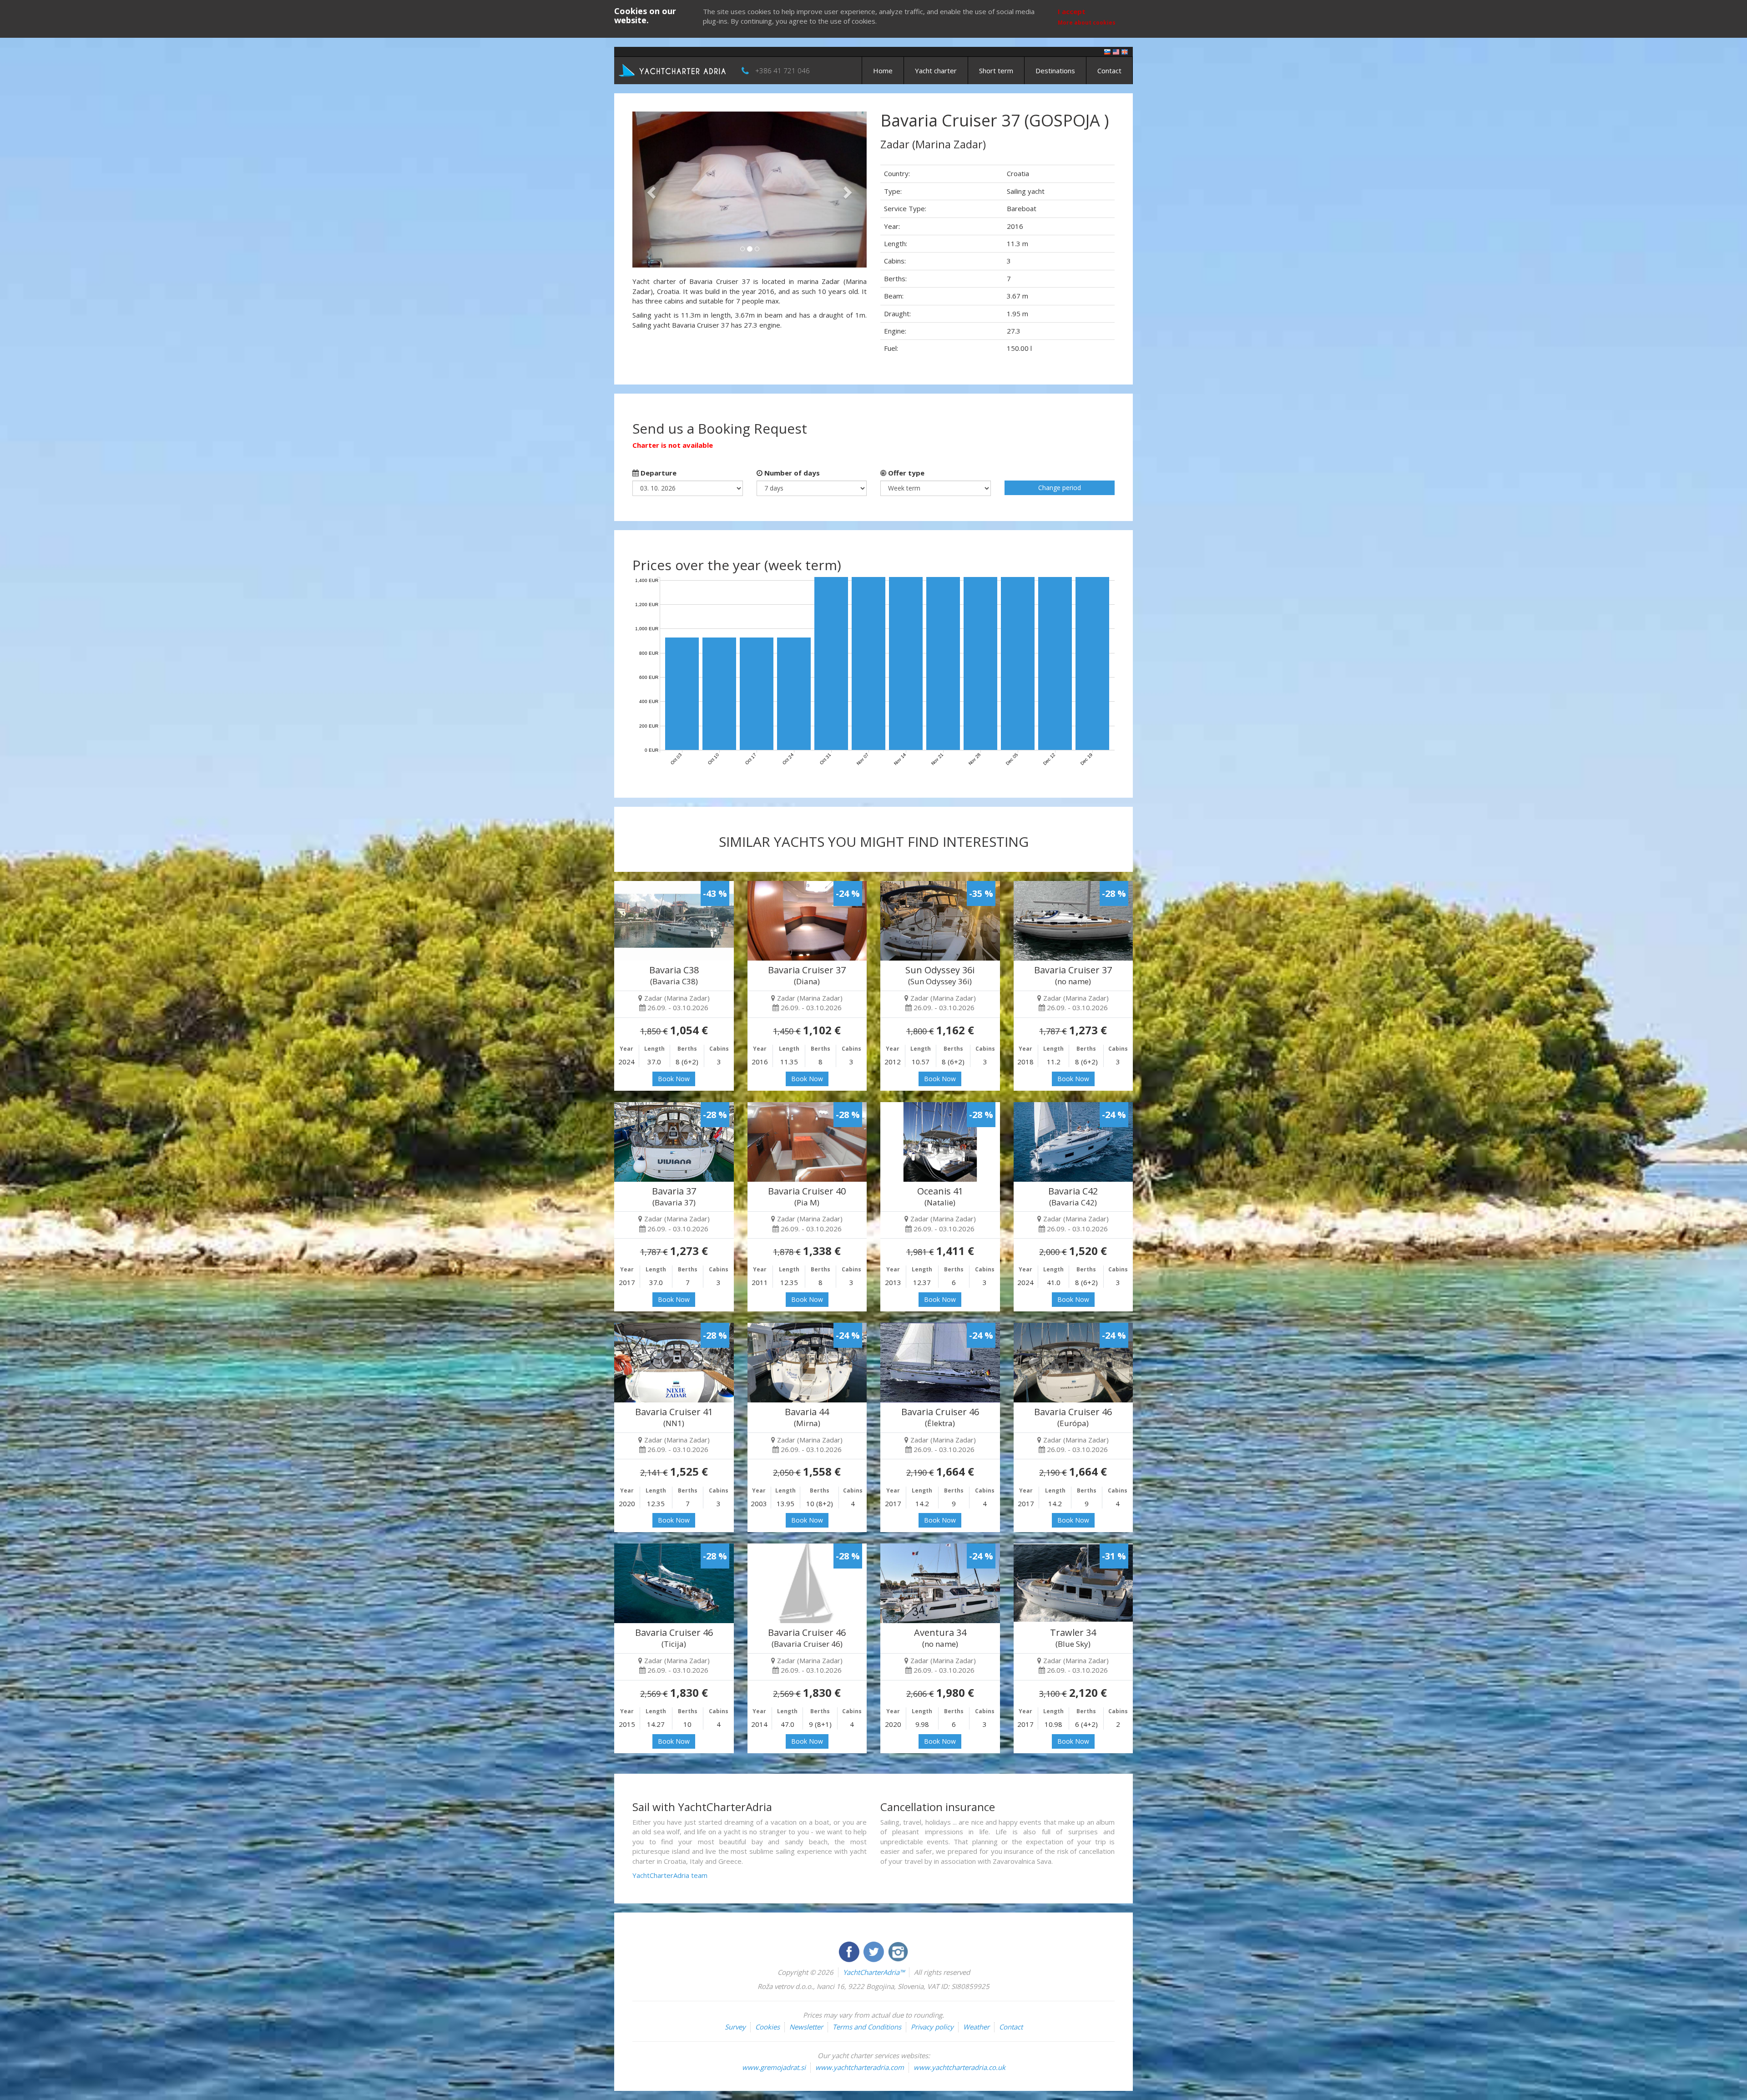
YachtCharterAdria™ (874, 1972)
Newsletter (806, 2027)
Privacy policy (932, 2027)
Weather (976, 2027)
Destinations (1055, 71)
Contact (1109, 71)
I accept (1072, 11)
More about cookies (1087, 23)
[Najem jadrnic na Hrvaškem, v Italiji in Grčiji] (1107, 51)
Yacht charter (936, 71)
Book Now (674, 1079)
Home (883, 71)
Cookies (767, 2027)
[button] (650, 190)
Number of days (791, 473)
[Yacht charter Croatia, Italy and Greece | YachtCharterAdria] (673, 70)
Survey (735, 2027)
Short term (996, 71)
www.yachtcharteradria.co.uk (959, 2067)
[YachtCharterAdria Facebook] (850, 1951)
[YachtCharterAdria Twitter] (874, 1951)
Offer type (905, 473)
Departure (658, 473)
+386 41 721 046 (783, 71)
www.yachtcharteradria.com (860, 2067)
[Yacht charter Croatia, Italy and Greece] (1116, 51)
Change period (1060, 488)
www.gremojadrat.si (774, 2067)
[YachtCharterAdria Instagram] (898, 1951)
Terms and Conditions (867, 2027)
